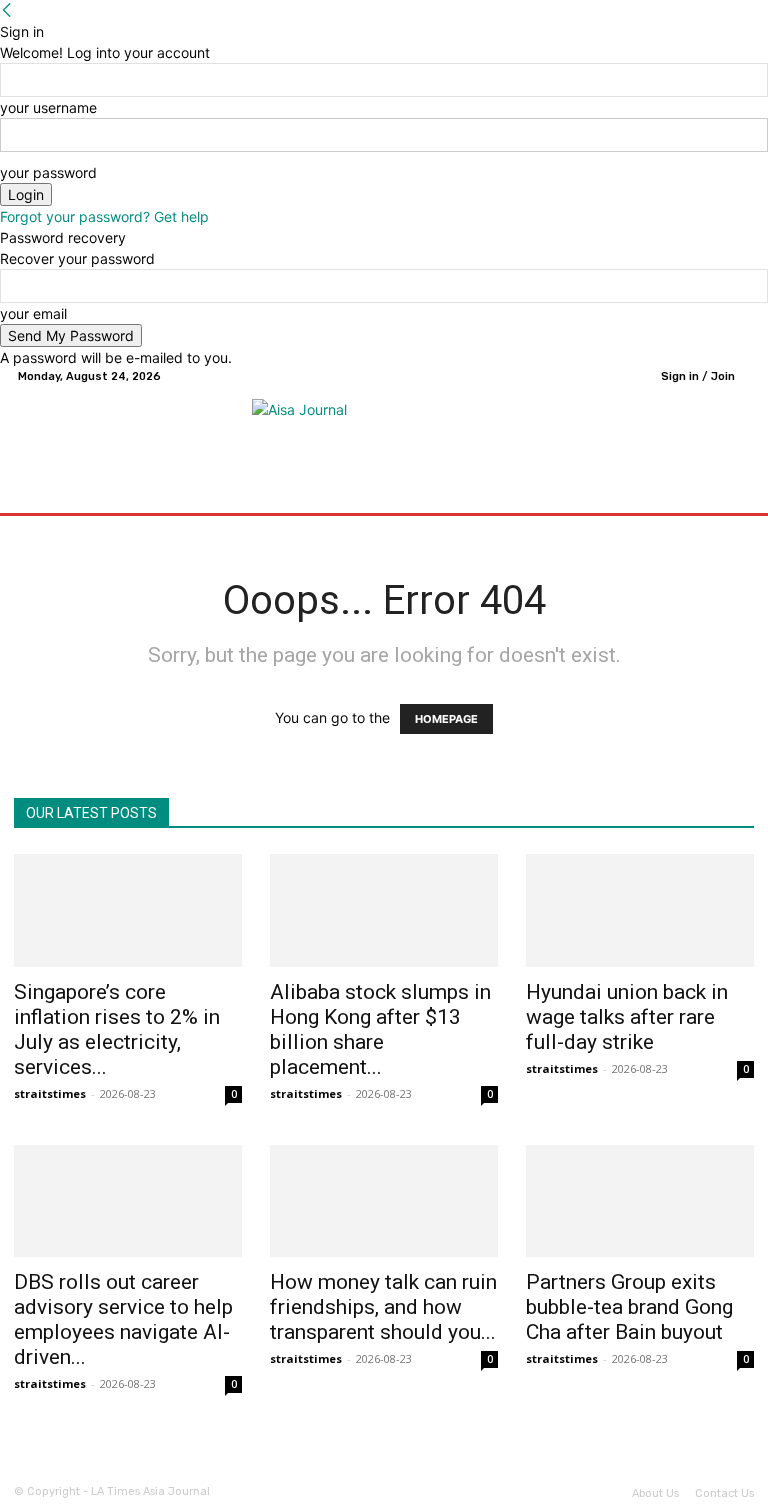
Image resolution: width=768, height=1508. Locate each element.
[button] (730, 492)
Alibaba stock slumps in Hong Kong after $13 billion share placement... (380, 1029)
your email (33, 313)
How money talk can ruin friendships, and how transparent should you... (383, 1307)
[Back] (7, 10)
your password (48, 172)
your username (48, 107)
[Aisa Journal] (387, 429)
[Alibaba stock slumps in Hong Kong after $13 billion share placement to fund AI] (384, 910)
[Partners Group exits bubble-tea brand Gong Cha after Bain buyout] (640, 1201)
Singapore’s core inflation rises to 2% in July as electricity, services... (117, 1029)
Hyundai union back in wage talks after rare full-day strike (627, 1017)
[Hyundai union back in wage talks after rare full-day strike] (640, 910)
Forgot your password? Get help (104, 216)
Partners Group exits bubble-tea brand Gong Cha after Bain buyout (629, 1307)
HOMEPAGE (446, 719)
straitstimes (50, 1093)
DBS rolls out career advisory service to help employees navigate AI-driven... (123, 1319)
